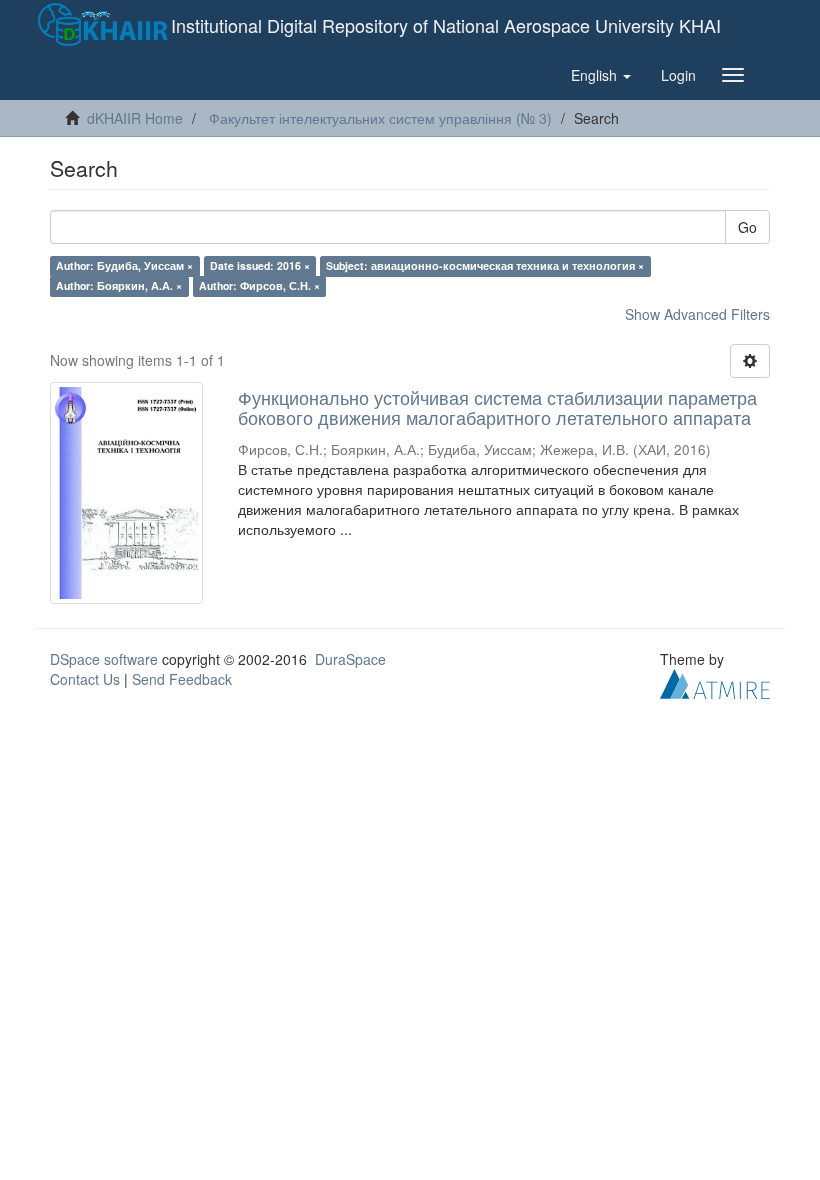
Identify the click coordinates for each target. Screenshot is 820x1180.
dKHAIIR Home (135, 118)
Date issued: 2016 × (260, 265)
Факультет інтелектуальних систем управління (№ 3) (380, 118)
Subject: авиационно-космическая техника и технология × (485, 265)
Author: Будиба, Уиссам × (124, 265)
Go (747, 227)
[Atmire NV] (715, 682)
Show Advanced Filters (697, 314)
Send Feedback (182, 679)
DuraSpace (350, 659)
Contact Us (85, 679)
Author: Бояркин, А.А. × (119, 285)
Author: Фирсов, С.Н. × (259, 285)
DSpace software (104, 659)
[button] (601, 75)
